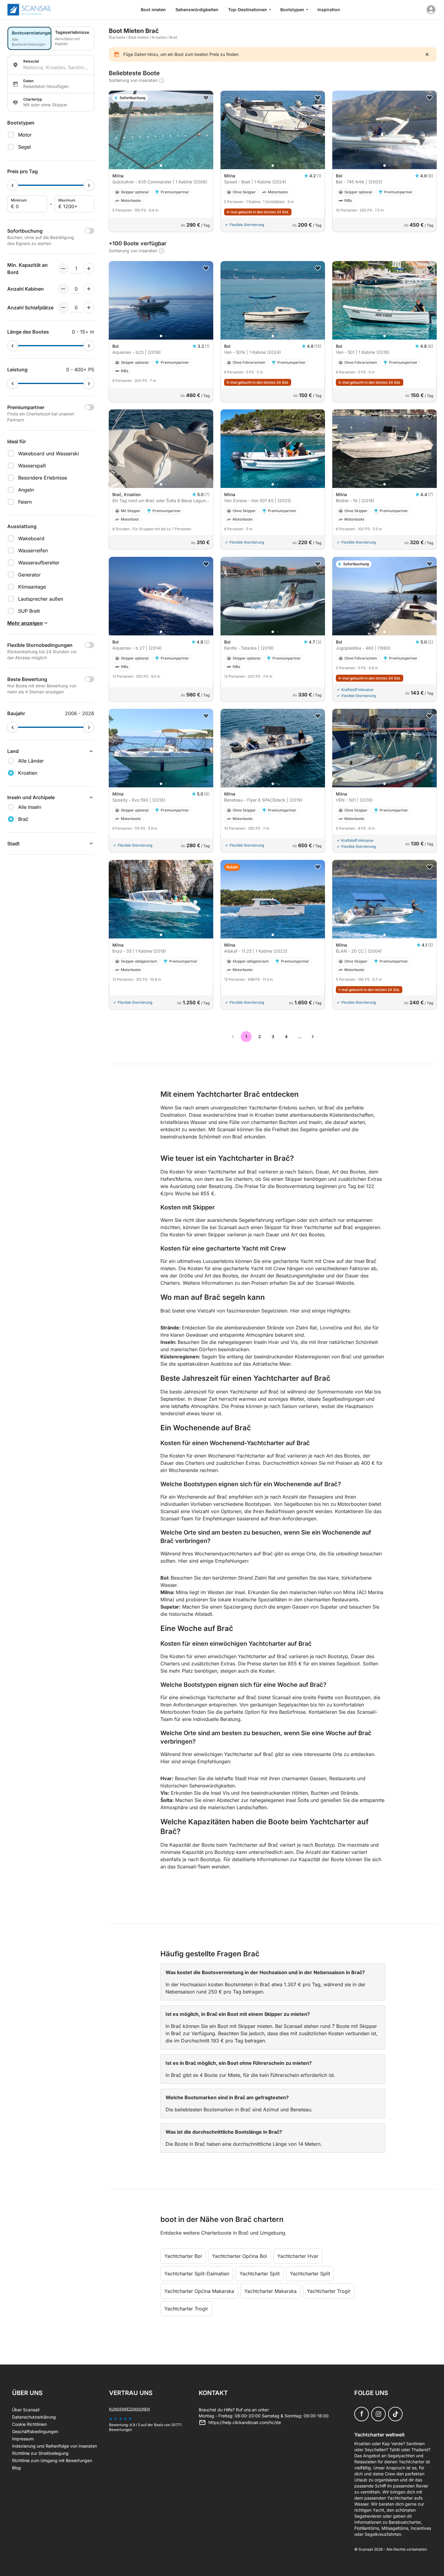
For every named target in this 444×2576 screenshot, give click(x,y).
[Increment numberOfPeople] (89, 269)
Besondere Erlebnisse (43, 478)
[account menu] (431, 10)
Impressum (23, 2439)
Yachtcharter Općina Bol (240, 2256)
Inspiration (329, 10)
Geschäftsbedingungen (35, 2431)
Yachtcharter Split (260, 2274)
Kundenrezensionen (129, 2409)
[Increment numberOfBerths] (89, 308)
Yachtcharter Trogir (329, 2291)
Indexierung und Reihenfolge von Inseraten (55, 2446)
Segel (24, 147)
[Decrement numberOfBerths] (63, 308)
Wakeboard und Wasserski (48, 454)
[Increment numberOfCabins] (89, 289)
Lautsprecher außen (41, 599)
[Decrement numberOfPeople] (63, 269)
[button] (161, 166)
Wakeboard (31, 538)
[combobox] (56, 67)
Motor (25, 135)
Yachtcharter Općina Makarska (199, 2291)
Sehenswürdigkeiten (197, 10)
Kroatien (159, 37)
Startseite (117, 37)
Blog (16, 2468)
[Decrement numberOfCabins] (63, 289)
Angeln (26, 490)
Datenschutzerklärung (34, 2417)
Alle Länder (31, 761)
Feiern (25, 502)
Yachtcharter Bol (183, 2256)
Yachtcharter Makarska (270, 2291)
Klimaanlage (32, 587)
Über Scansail (26, 2410)
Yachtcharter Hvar (298, 2256)
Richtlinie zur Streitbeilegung (40, 2453)
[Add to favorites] (206, 98)
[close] (427, 54)
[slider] (13, 185)
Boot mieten (153, 10)
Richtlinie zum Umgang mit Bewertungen (52, 2460)
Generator (29, 575)
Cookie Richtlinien (29, 2424)
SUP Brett (29, 611)
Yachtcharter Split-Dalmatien (197, 2274)
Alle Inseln (30, 807)
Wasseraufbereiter (39, 563)
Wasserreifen (33, 550)
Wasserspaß (32, 466)
